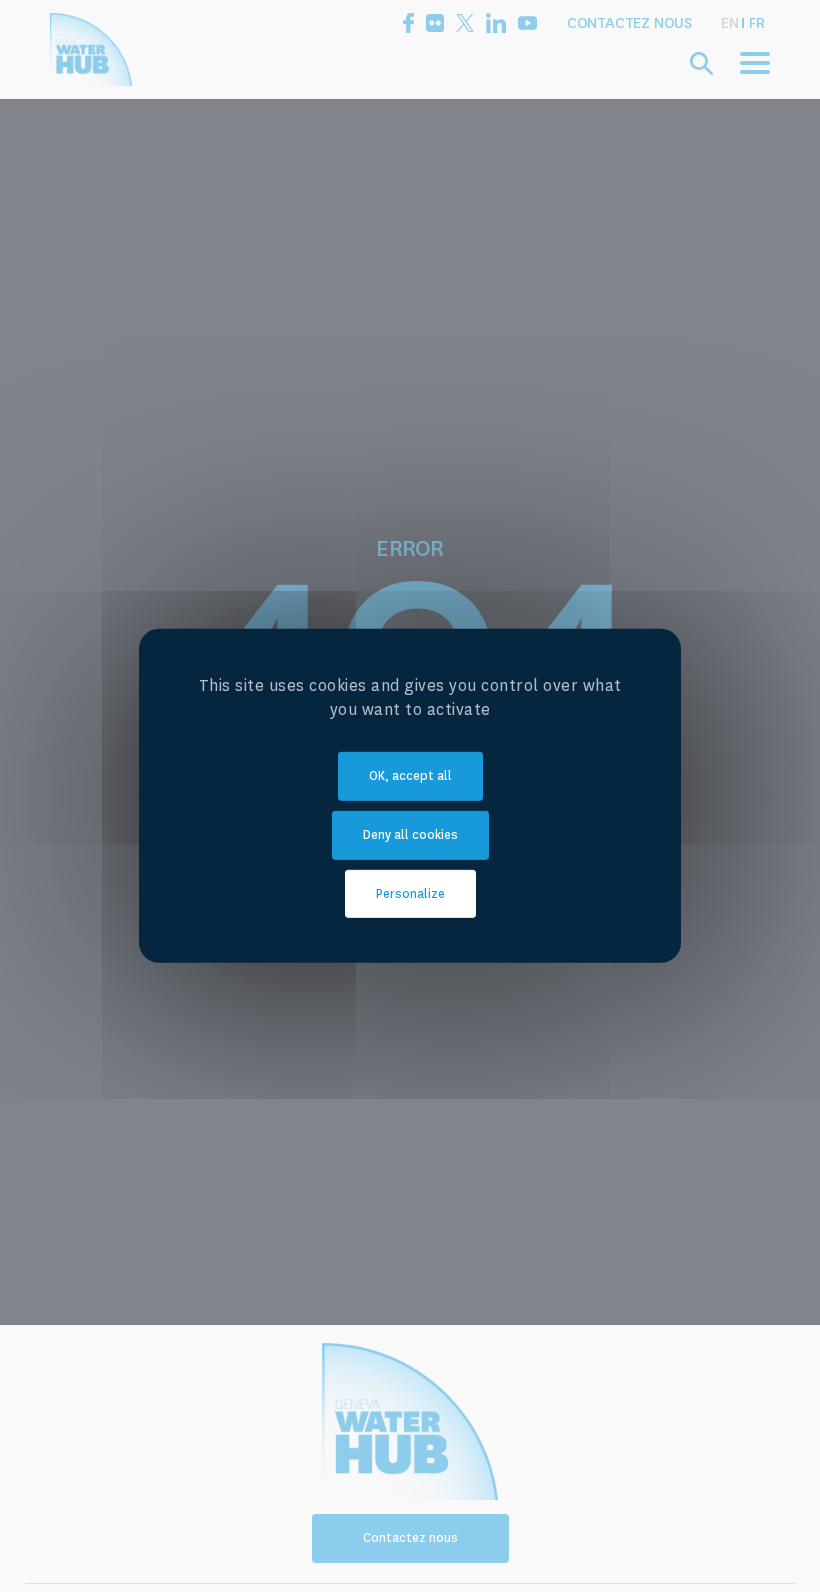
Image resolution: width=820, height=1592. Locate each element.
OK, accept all (410, 776)
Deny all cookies (410, 835)
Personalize (410, 893)
